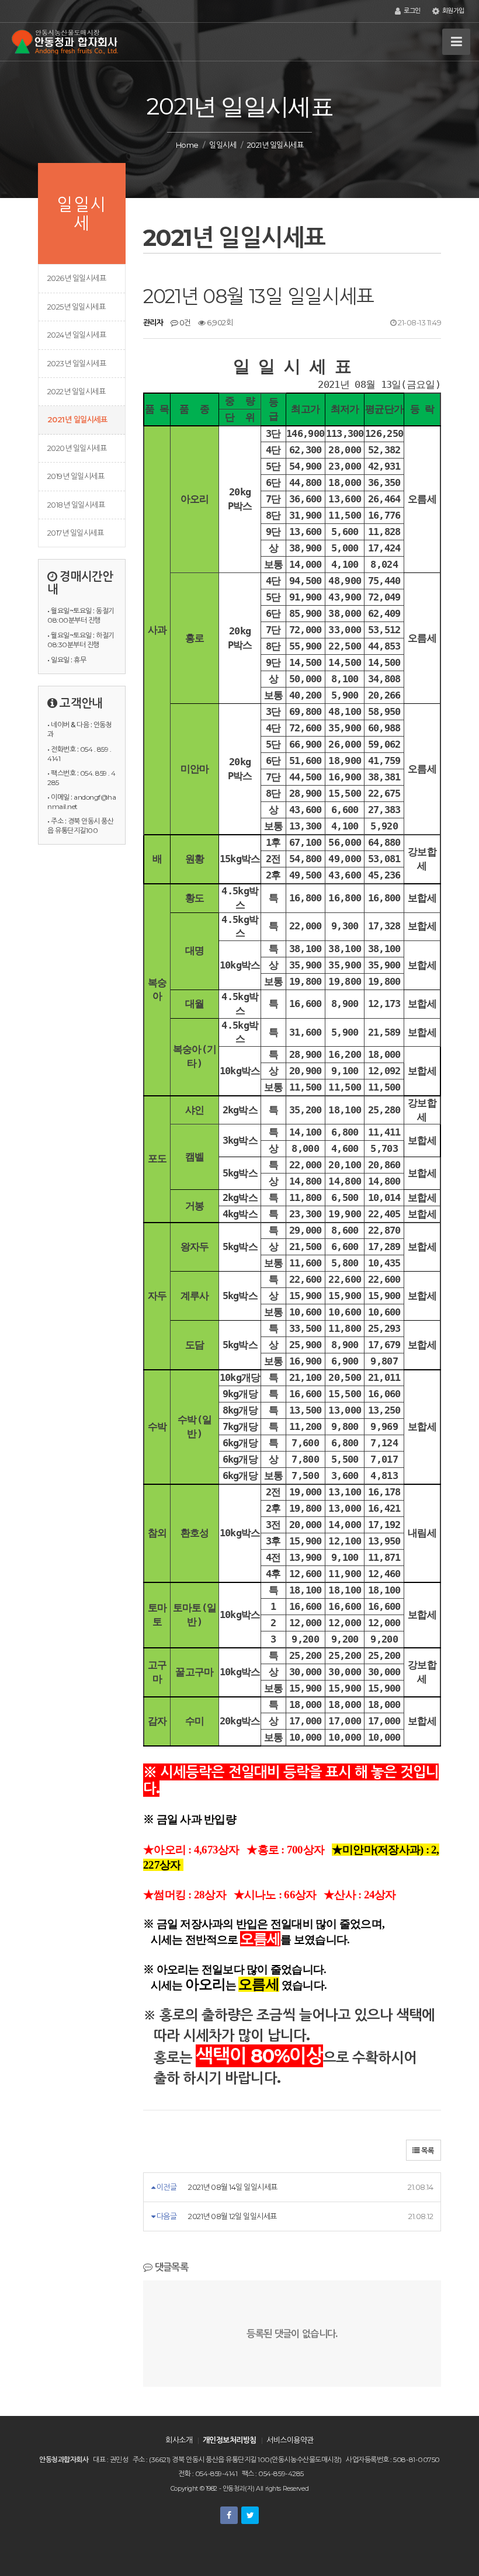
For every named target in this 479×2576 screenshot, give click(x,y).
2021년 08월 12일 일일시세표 (232, 2216)
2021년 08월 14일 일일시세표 (232, 2187)
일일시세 (223, 145)
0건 (184, 322)
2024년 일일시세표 (77, 335)
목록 (427, 2150)
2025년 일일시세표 (76, 307)
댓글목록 (170, 2267)
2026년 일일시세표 (77, 278)
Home (187, 145)
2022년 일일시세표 (76, 391)
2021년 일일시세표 (77, 419)
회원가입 (452, 11)
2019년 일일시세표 (76, 476)
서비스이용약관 (290, 2440)
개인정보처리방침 (230, 2440)
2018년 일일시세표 (76, 505)
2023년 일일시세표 (77, 363)
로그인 (411, 11)
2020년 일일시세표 (77, 448)
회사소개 (179, 2440)
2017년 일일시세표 (75, 533)
